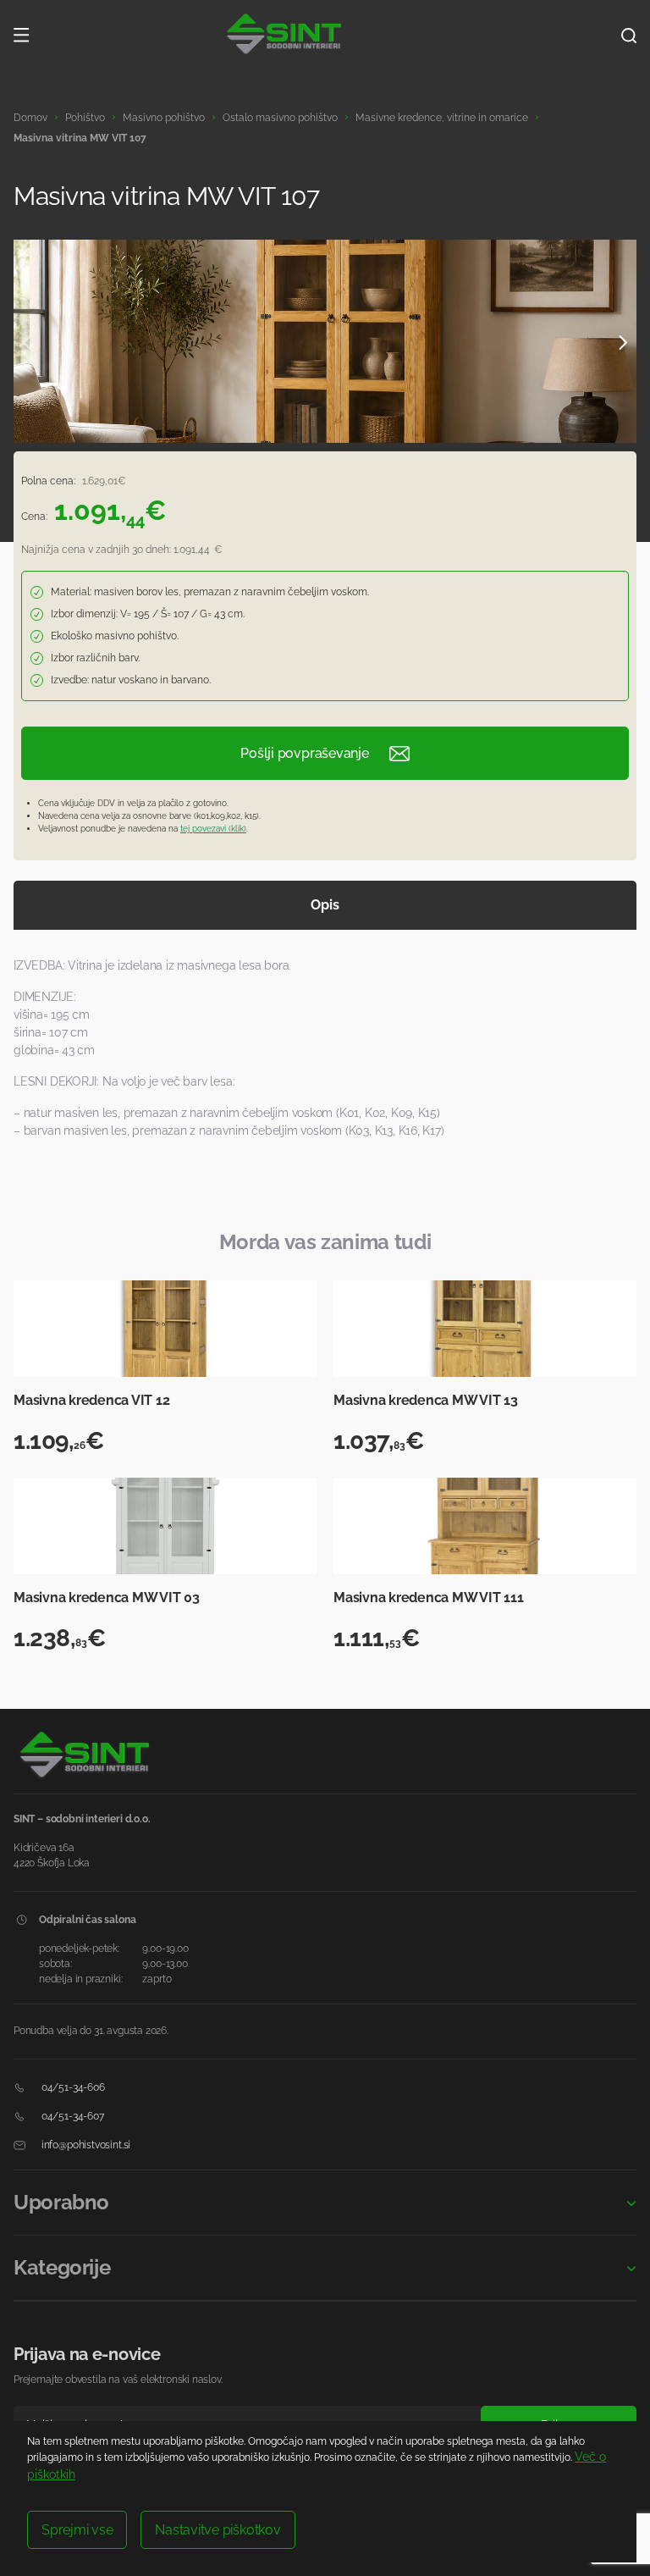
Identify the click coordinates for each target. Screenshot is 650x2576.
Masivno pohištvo (164, 118)
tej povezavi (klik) (213, 829)
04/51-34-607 (72, 2116)
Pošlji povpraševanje (304, 753)
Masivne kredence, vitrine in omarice (442, 118)
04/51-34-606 (72, 2087)
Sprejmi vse (77, 2530)
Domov (30, 118)
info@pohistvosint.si (85, 2145)
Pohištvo (85, 118)
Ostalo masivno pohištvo (280, 118)
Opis (325, 905)
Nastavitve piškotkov (218, 2530)
